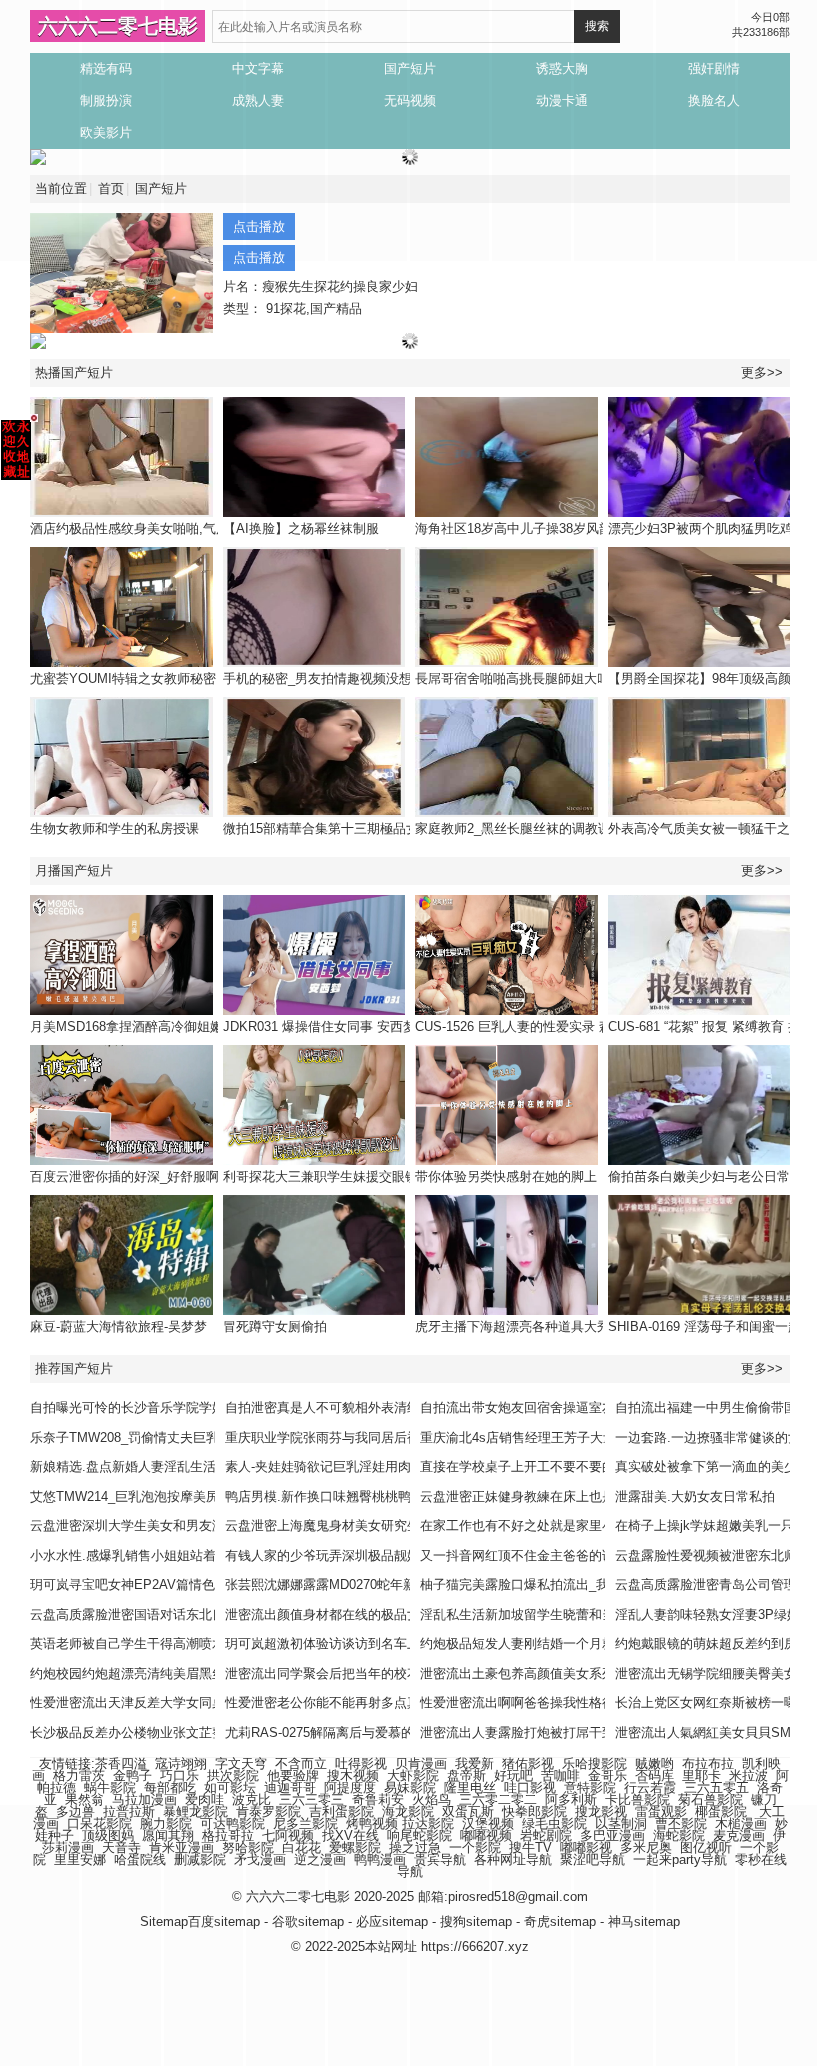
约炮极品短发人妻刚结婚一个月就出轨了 (537, 1643)
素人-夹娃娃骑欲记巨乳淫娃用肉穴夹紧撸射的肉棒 (370, 1466)
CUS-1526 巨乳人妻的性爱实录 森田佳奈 (533, 1026)
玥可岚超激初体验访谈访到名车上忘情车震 (348, 1643)
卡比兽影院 (637, 1799)
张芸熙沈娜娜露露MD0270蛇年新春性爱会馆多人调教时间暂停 (405, 1584)
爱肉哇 (204, 1799)
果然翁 (84, 1799)
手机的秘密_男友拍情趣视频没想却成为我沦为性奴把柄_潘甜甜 (405, 678)
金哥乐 (607, 1775)
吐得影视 (361, 1763)
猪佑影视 (528, 1763)
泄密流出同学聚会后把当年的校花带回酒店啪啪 (361, 1673)
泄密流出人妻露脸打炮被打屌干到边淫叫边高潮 (556, 1732)
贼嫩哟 (654, 1763)
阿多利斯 (571, 1799)
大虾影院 (413, 1775)
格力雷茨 (79, 1775)
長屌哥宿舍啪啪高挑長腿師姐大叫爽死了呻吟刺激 (558, 678)
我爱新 (474, 1763)
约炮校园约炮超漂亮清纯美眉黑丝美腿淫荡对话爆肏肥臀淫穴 (205, 1673)
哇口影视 (530, 1787)
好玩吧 (513, 1775)
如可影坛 (230, 1787)
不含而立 (301, 1763)
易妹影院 (410, 1787)
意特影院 (590, 1787)
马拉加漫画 (144, 1799)
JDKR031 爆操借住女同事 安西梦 (319, 1026)
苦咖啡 (560, 1775)
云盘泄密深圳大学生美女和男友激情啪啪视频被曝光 (179, 1525)
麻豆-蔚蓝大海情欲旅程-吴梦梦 (118, 1326)
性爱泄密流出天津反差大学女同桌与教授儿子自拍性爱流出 (199, 1702)
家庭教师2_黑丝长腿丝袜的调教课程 (519, 828)
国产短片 (161, 188)
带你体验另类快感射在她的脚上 (506, 1176)
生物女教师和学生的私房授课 (114, 828)
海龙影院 (408, 1811)
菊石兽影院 (710, 1799)
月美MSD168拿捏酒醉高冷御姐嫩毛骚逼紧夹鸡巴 (172, 1026)
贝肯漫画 (421, 1763)
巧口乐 (179, 1775)
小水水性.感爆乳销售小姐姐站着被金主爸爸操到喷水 (181, 1555)
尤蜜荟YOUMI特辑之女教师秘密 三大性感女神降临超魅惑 (196, 678)
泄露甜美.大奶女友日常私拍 (695, 1496)
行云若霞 (650, 1787)
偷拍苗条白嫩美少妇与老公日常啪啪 (712, 1176)
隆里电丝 (470, 1787)
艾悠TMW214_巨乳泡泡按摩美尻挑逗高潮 (150, 1496)
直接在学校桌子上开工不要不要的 (517, 1466)
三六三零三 (311, 1799)
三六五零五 (716, 1787)
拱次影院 (233, 1775)
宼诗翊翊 (181, 1763)
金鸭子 (132, 1775)
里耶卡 (701, 1775)
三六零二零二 (498, 1799)
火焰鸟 (431, 1799)
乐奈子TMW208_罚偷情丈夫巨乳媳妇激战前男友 (170, 1437)
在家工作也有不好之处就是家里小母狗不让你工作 (563, 1525)
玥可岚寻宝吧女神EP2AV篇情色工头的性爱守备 (168, 1584)
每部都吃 (170, 1787)
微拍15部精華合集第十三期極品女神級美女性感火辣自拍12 (393, 828)
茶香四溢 (121, 1763)
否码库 (654, 1775)
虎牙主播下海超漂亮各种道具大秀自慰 (525, 1326)
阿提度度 (350, 1787)
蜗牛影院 (110, 1787)
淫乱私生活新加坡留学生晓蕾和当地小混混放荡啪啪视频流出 (595, 1614)
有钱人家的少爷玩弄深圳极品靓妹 (322, 1555)
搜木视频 (353, 1775)
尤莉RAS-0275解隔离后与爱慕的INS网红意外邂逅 (369, 1732)
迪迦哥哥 (290, 1787)
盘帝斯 (466, 1775)
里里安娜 (80, 1859)
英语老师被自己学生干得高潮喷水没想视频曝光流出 (179, 1643)
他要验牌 (293, 1775)
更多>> (762, 372)
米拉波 (748, 1775)
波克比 (251, 1799)
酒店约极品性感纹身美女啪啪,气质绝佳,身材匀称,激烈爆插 (198, 528)
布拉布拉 (708, 1763)
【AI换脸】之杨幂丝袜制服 (301, 528)
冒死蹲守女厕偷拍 (275, 1326)
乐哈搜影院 (594, 1763)
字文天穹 (241, 1763)
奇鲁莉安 (378, 1799)
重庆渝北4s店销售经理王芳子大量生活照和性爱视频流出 (583, 1437)
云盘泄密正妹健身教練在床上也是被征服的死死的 (563, 1496)
